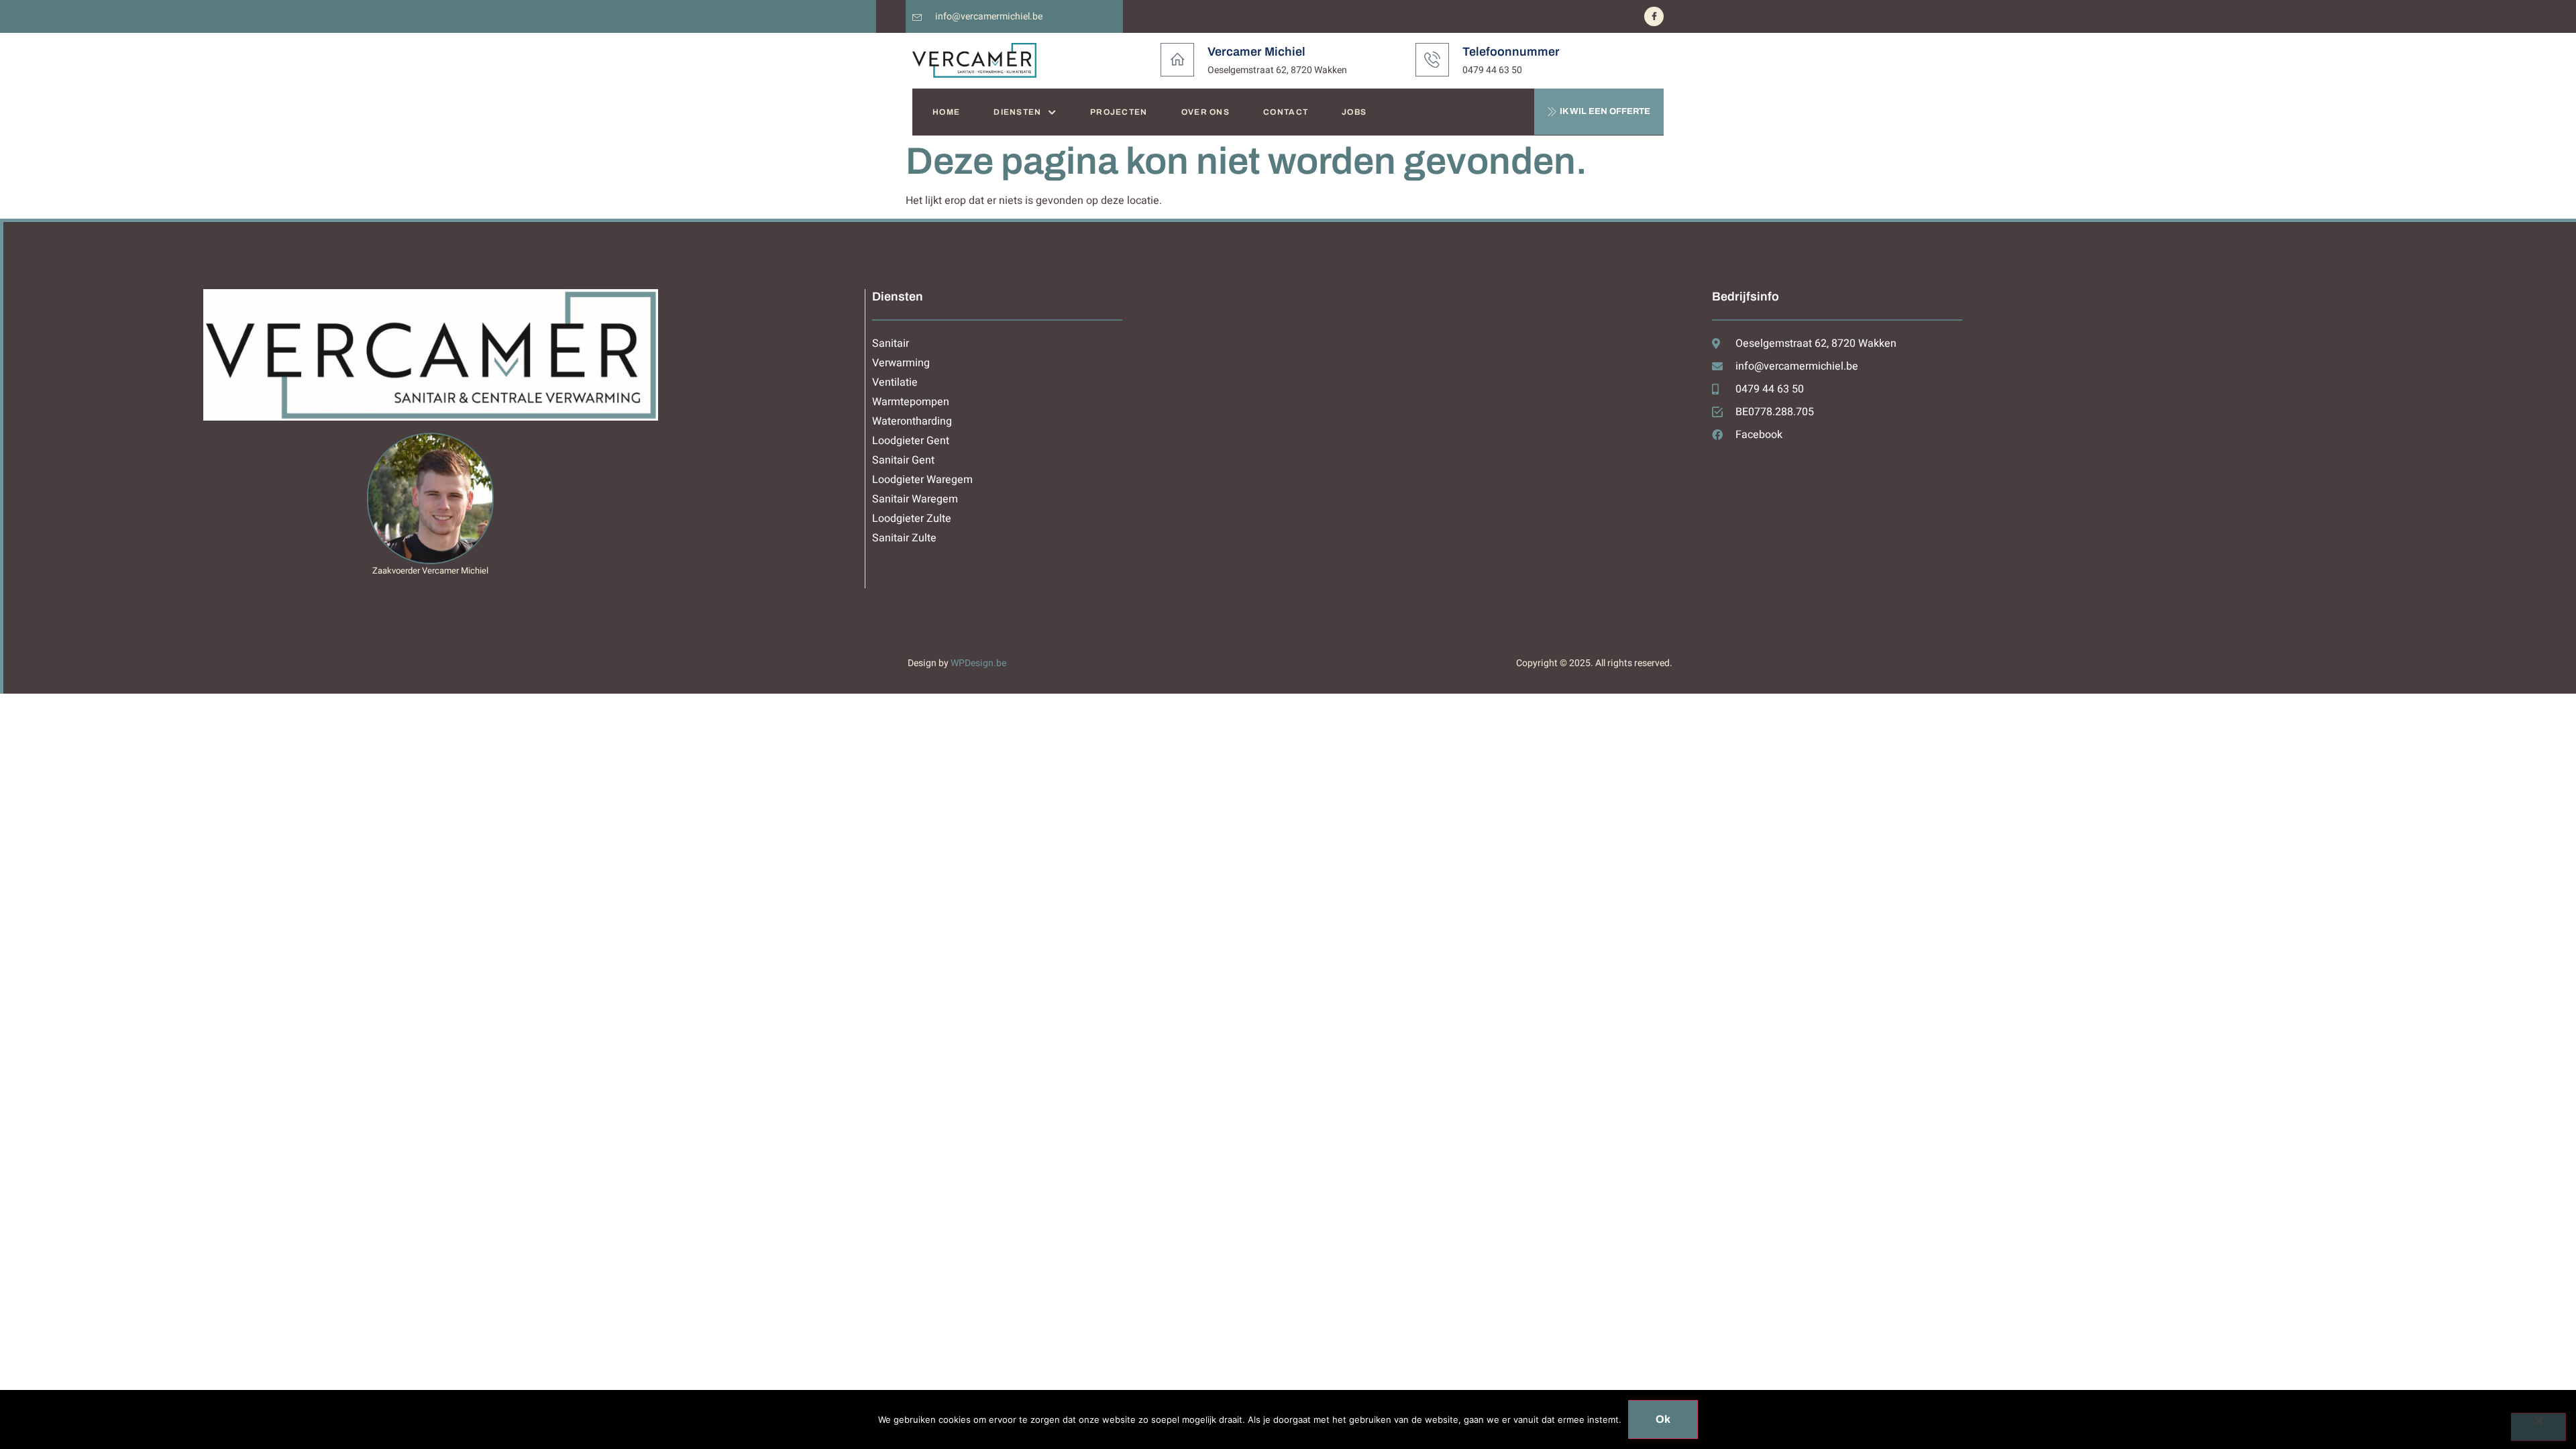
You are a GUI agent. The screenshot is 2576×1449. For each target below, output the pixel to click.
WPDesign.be (978, 663)
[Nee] (2538, 1427)
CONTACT (1286, 112)
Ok (1663, 1419)
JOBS (1354, 112)
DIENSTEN (1017, 112)
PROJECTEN (1119, 112)
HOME (946, 112)
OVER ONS (1205, 112)
